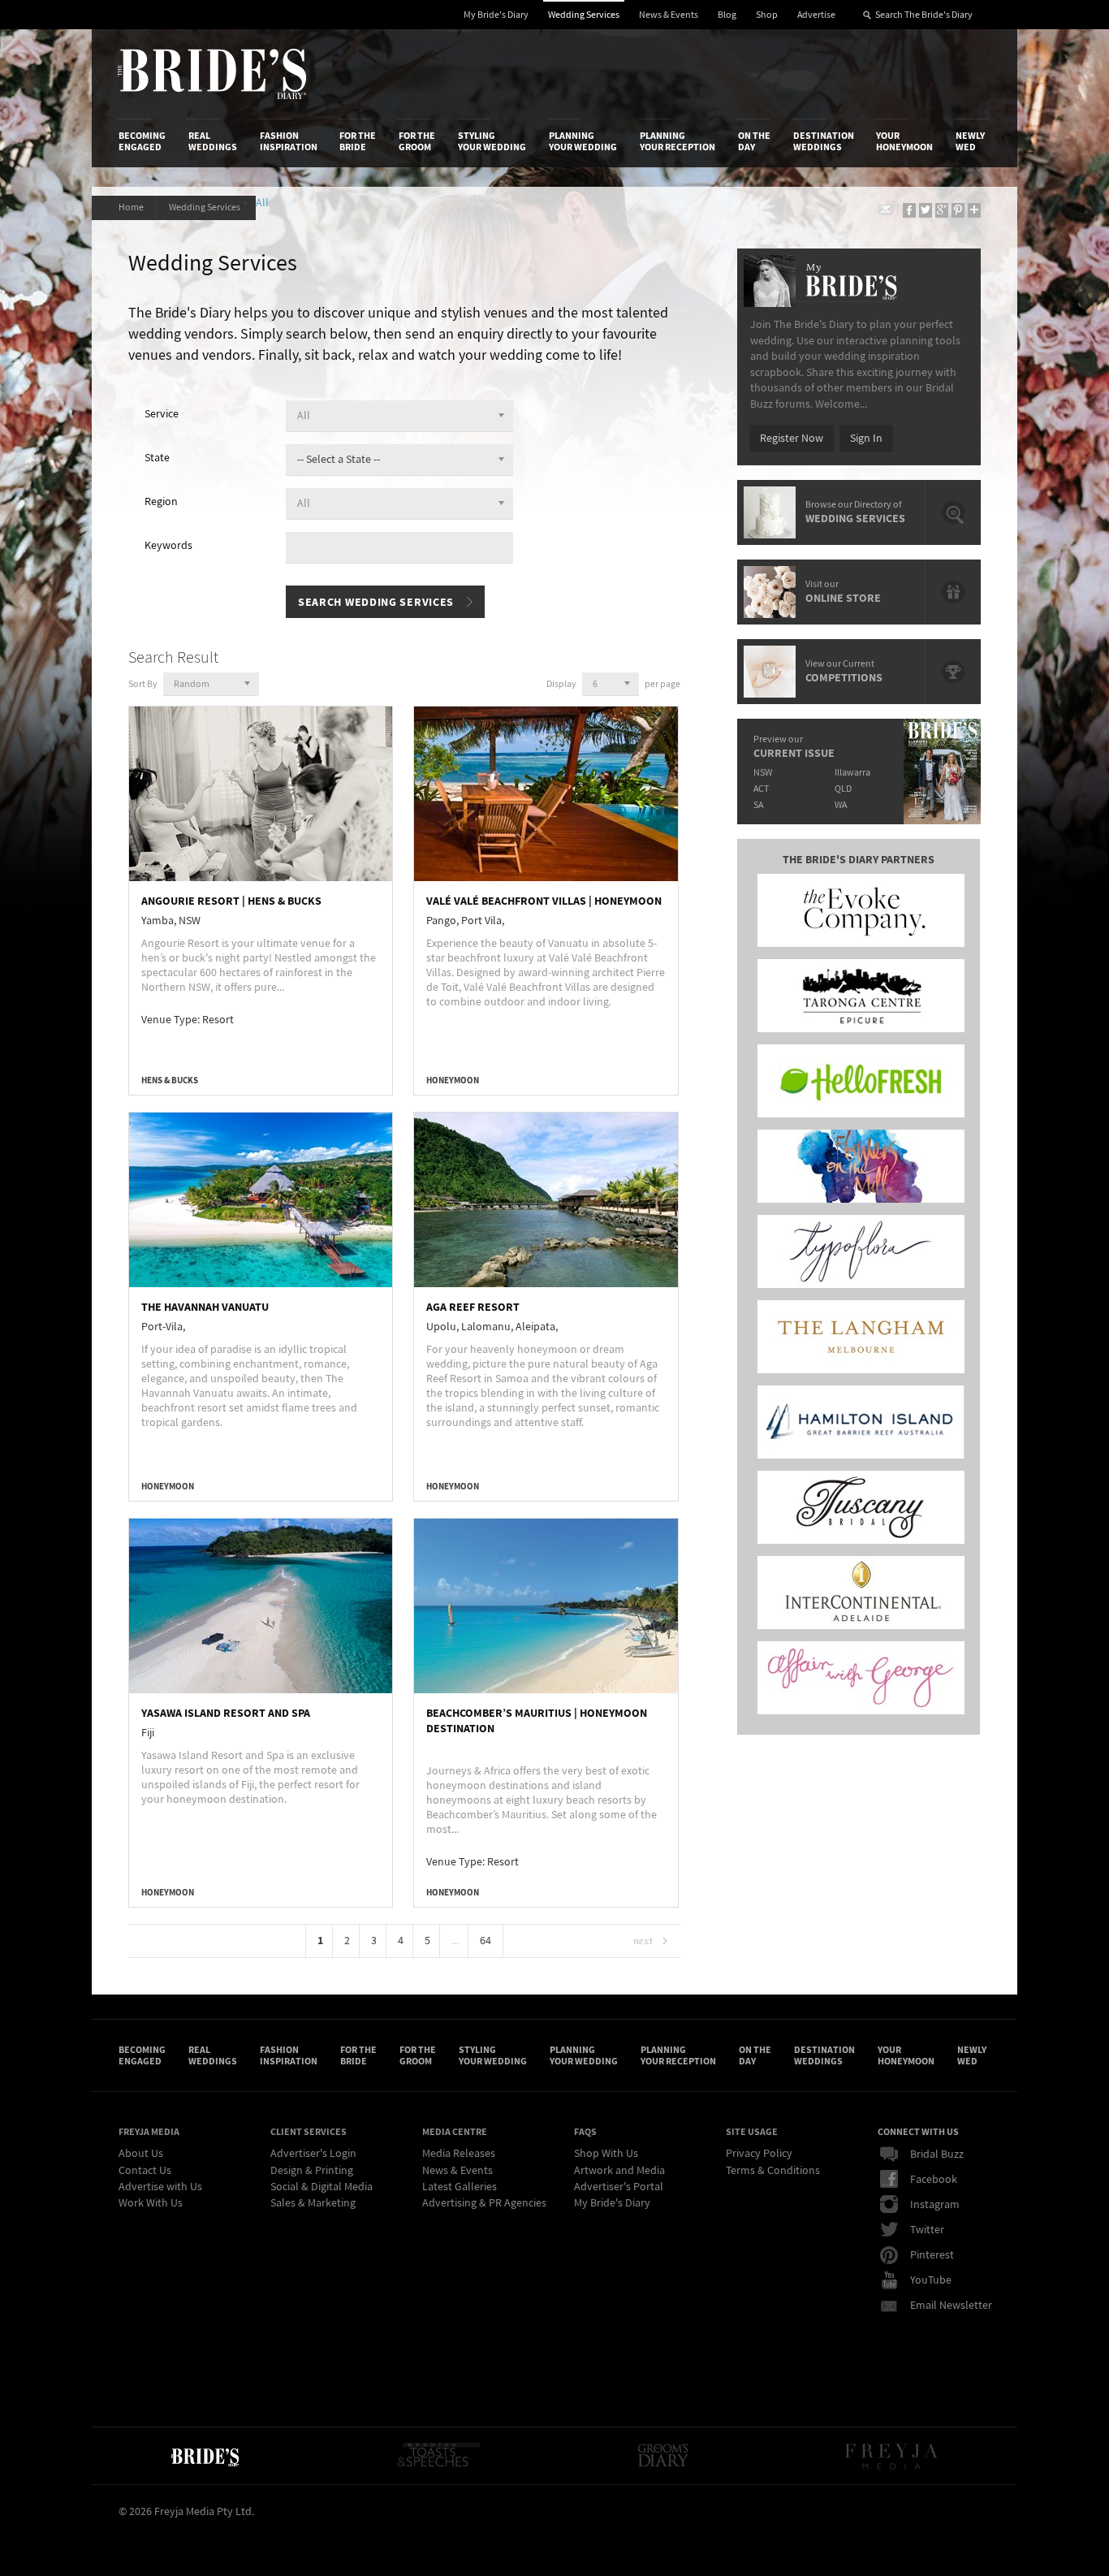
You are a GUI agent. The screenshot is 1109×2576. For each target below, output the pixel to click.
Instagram (935, 2205)
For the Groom (417, 141)
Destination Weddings (824, 141)
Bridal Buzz (937, 2155)
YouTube (931, 2280)
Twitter (927, 2230)
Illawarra (852, 773)
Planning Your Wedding (583, 141)
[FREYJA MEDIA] (893, 2456)
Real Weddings (213, 141)
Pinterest (932, 2255)
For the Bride (358, 141)
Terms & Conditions (773, 2171)
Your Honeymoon (904, 141)
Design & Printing (312, 2171)
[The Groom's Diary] (663, 2456)
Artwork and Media (619, 2171)
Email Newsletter (951, 2306)
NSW (763, 773)
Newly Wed (970, 141)
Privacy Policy (759, 2154)
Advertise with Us (160, 2187)
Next (643, 1941)
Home (131, 207)
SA (758, 805)
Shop (767, 15)
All (265, 203)
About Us (141, 2154)
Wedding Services (584, 15)
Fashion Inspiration (289, 141)
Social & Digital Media (321, 2187)
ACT (761, 789)
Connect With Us (918, 2132)
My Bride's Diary (496, 15)
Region (161, 502)
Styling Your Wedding (492, 141)
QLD (843, 789)
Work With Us (151, 2203)
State (157, 458)
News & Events (669, 15)
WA (841, 805)
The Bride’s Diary (212, 74)
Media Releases (459, 2154)
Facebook (934, 2180)
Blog (727, 15)
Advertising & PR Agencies (484, 2203)
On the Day (754, 141)
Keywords (168, 546)
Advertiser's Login (313, 2154)
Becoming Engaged (142, 141)
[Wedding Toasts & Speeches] (438, 2456)
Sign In (866, 439)
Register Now (792, 439)
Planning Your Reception (677, 141)
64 (485, 1941)
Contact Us (145, 2171)
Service (162, 414)
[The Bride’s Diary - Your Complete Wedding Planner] (205, 2456)
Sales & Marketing (313, 2203)
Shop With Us (606, 2154)
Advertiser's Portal (619, 2187)
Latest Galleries (460, 2187)
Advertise (816, 15)
